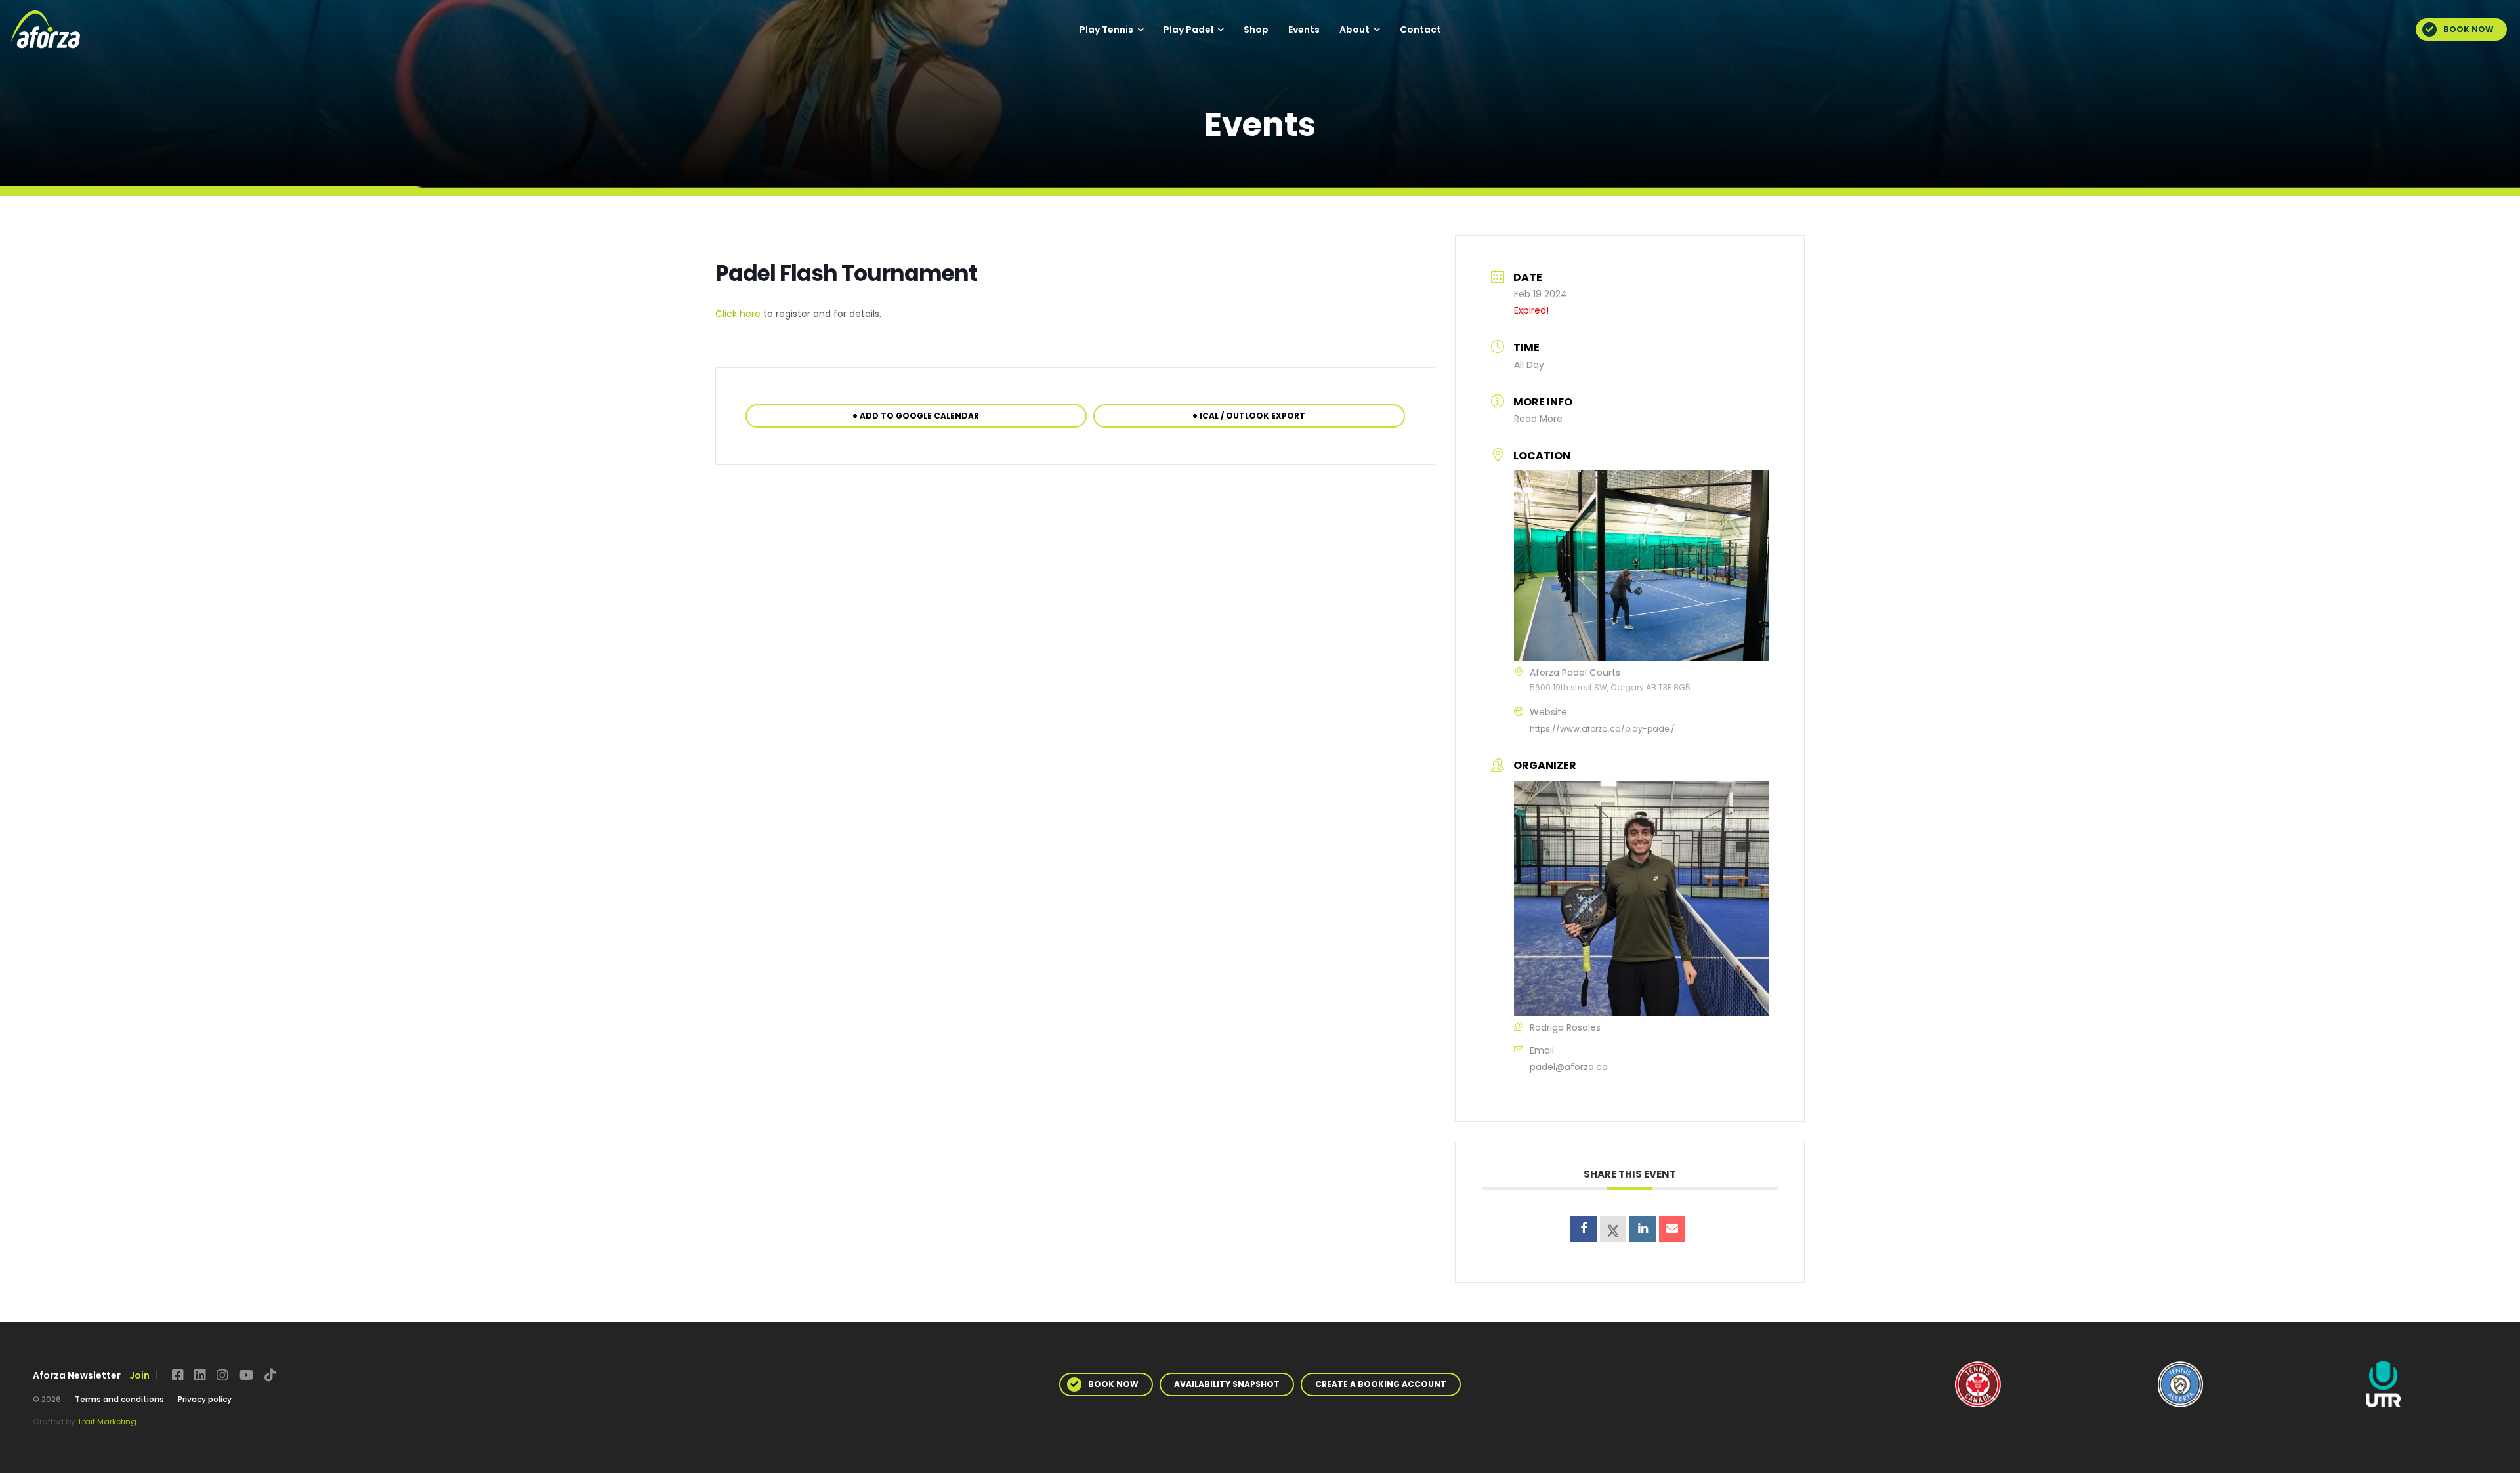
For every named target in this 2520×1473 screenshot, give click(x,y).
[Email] (1672, 1229)
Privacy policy (205, 1399)
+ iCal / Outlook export (1249, 416)
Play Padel (1188, 30)
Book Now (2468, 29)
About (1354, 30)
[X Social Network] (1613, 1229)
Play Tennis (1106, 30)
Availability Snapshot (1227, 1384)
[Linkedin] (1643, 1229)
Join (139, 1375)
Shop (1256, 30)
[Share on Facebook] (1584, 1229)
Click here (738, 314)
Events (1304, 30)
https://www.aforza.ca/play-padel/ (1602, 729)
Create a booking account (1381, 1384)
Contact (1420, 30)
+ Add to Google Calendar (916, 416)
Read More (1538, 419)
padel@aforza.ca (1569, 1067)
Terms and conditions (119, 1399)
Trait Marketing (107, 1421)
